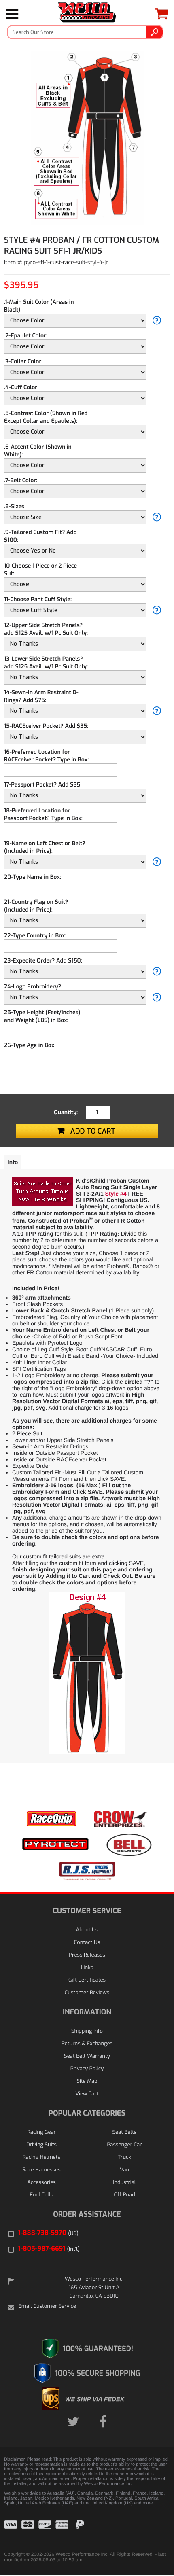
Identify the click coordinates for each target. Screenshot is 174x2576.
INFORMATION (87, 2012)
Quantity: (66, 1112)
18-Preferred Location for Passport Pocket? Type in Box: (43, 814)
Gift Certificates (87, 1980)
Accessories (41, 2183)
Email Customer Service (47, 2306)
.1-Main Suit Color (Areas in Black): (39, 306)
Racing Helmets (41, 2157)
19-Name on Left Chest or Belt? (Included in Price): (45, 847)
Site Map (87, 2081)
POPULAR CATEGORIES (87, 2113)
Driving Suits (41, 2145)
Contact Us (87, 1943)
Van (124, 2170)
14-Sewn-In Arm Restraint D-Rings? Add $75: (41, 696)
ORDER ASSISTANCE (87, 2214)
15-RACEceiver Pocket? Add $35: (46, 726)
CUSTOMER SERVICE (87, 1911)
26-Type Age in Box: (30, 1045)
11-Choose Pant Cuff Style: (38, 599)
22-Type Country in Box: (35, 936)
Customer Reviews (87, 1993)
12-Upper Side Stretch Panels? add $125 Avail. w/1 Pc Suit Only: (46, 629)
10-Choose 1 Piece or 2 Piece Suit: (40, 570)
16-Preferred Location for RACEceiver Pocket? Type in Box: (46, 756)
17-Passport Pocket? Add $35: (43, 785)
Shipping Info (87, 2031)
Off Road (124, 2195)
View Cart (87, 2094)
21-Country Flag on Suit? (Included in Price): (36, 906)
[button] (150, 2530)
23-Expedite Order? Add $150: (43, 961)
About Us (87, 1930)
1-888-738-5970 (48, 2233)
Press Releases (87, 1955)
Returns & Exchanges (87, 2044)
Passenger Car (125, 2145)
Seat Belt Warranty (87, 2056)
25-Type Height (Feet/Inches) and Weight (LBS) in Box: (42, 1016)
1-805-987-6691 (49, 2249)
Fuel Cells (42, 2195)
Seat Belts (125, 2132)
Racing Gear (41, 2132)
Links (87, 1968)
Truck (124, 2157)
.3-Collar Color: (23, 361)
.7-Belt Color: (21, 480)
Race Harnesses (41, 2170)
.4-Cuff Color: (21, 387)
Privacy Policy (87, 2069)
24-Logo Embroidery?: (33, 987)
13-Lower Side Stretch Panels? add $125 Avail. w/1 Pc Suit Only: (46, 663)
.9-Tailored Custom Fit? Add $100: (40, 536)
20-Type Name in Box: (33, 877)
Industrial (124, 2183)
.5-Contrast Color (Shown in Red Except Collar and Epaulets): (46, 417)
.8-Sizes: (15, 506)
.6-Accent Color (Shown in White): (38, 451)
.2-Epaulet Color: (26, 336)
